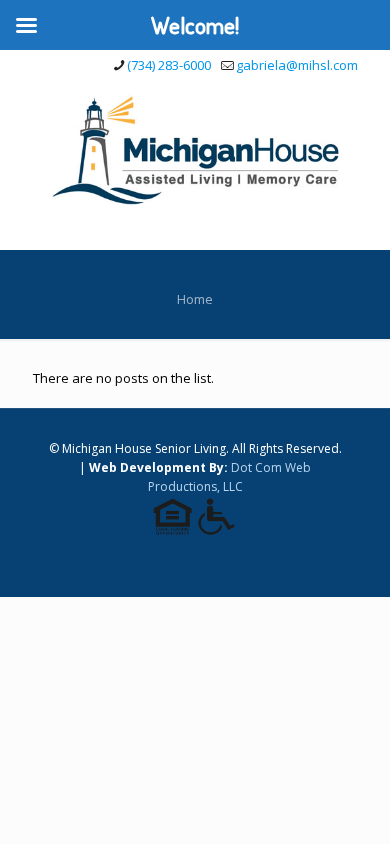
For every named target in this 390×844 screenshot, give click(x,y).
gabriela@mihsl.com (297, 65)
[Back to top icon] (349, 803)
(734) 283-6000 (169, 65)
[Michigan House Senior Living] (195, 148)
